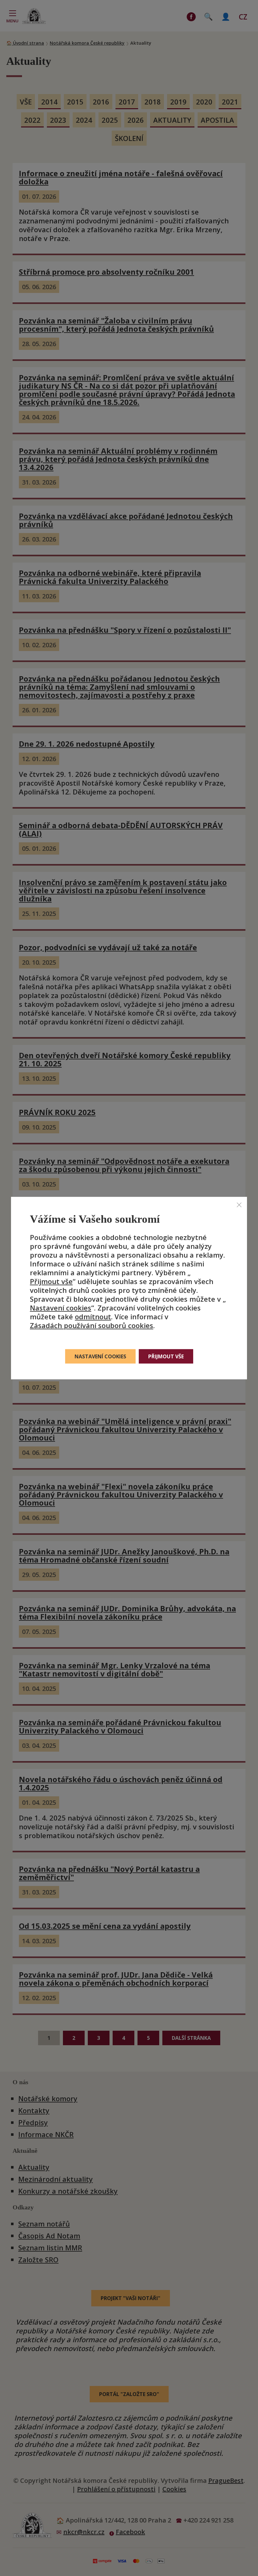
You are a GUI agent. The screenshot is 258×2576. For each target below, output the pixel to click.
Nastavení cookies (61, 1308)
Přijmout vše (51, 1281)
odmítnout (93, 1316)
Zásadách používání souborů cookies (92, 1325)
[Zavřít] (239, 1204)
